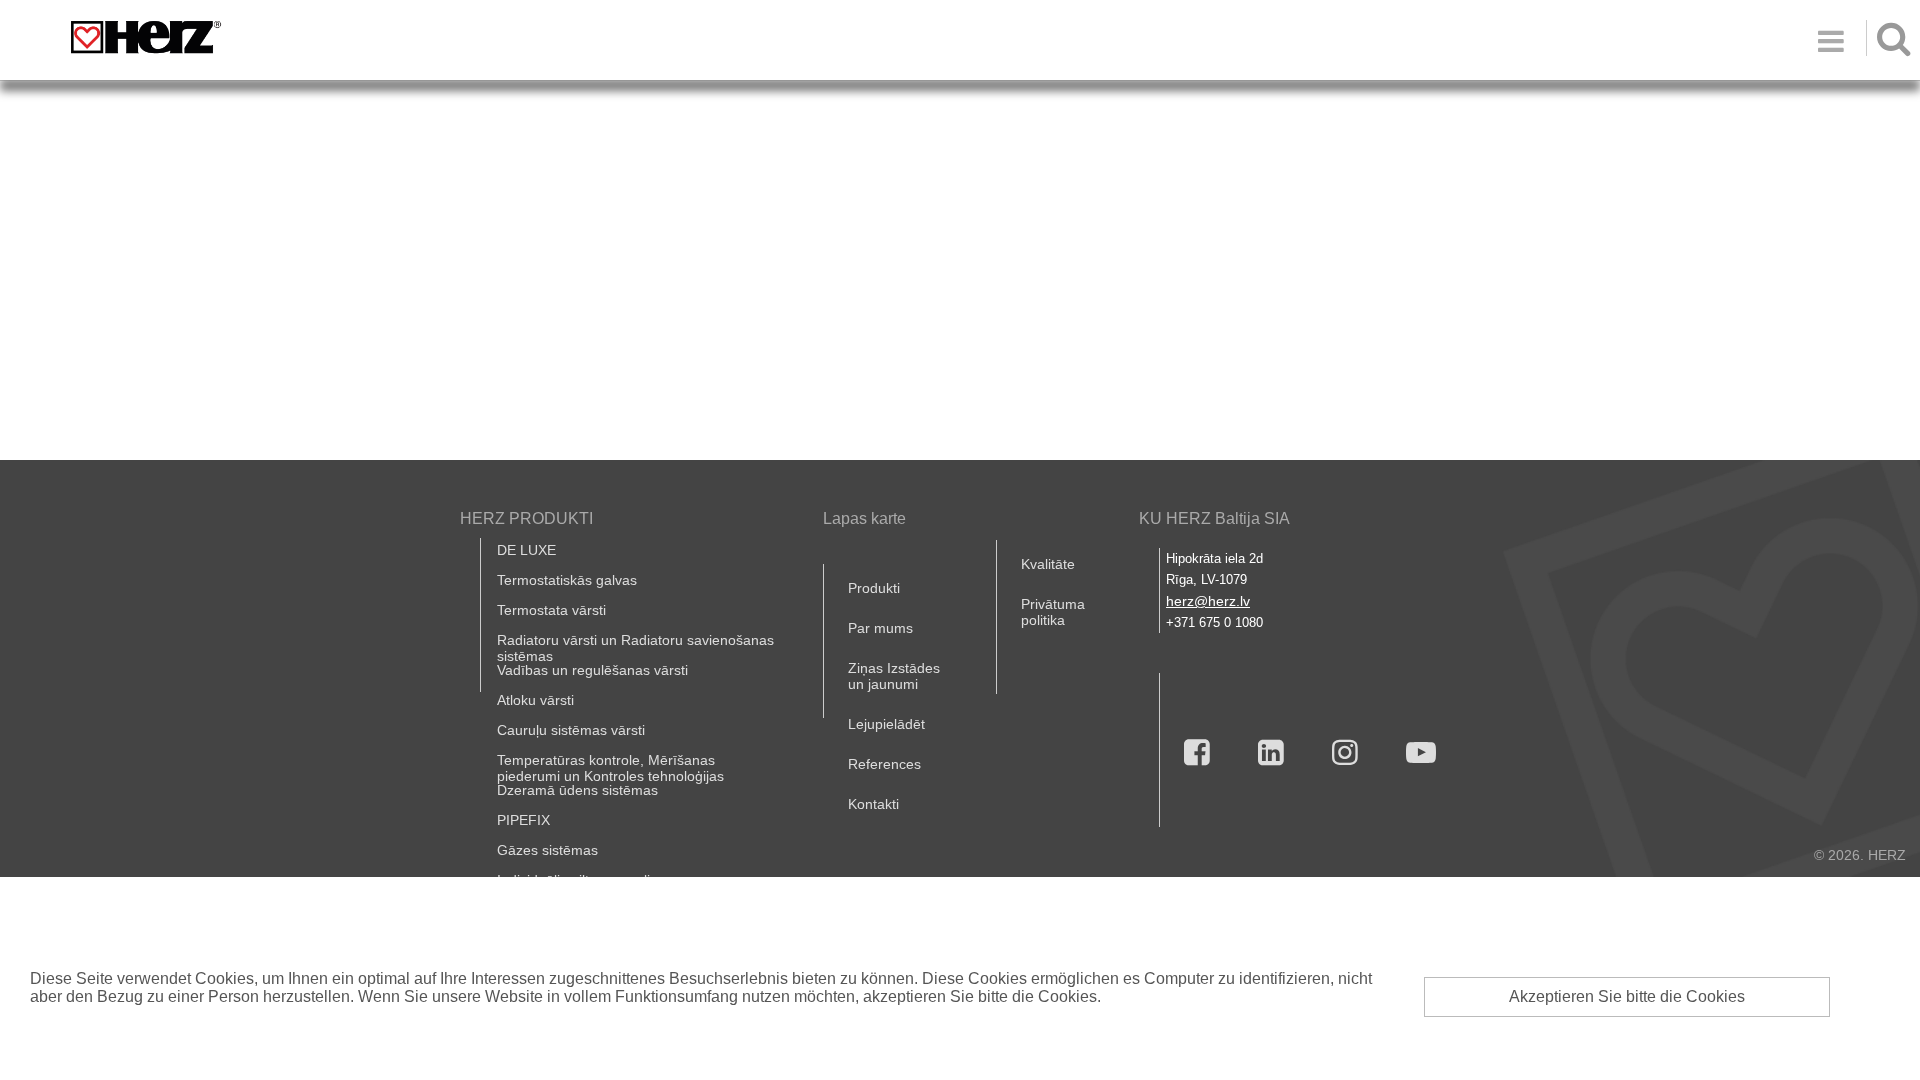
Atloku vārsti (535, 700)
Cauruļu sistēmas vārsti (571, 730)
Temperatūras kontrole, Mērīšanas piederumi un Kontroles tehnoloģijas (610, 768)
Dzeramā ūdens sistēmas (577, 790)
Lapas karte (864, 518)
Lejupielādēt (886, 724)
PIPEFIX (523, 820)
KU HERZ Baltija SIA (1214, 518)
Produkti (874, 588)
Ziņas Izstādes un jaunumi (894, 676)
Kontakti (873, 804)
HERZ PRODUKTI (526, 518)
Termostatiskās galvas (567, 580)
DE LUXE (526, 550)
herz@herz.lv (1208, 601)
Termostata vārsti (551, 610)
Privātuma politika (1053, 612)
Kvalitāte (1048, 564)
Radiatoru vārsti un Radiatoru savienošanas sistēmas (635, 648)
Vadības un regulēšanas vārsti (592, 670)
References (884, 764)
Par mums (880, 628)
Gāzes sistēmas (547, 850)
